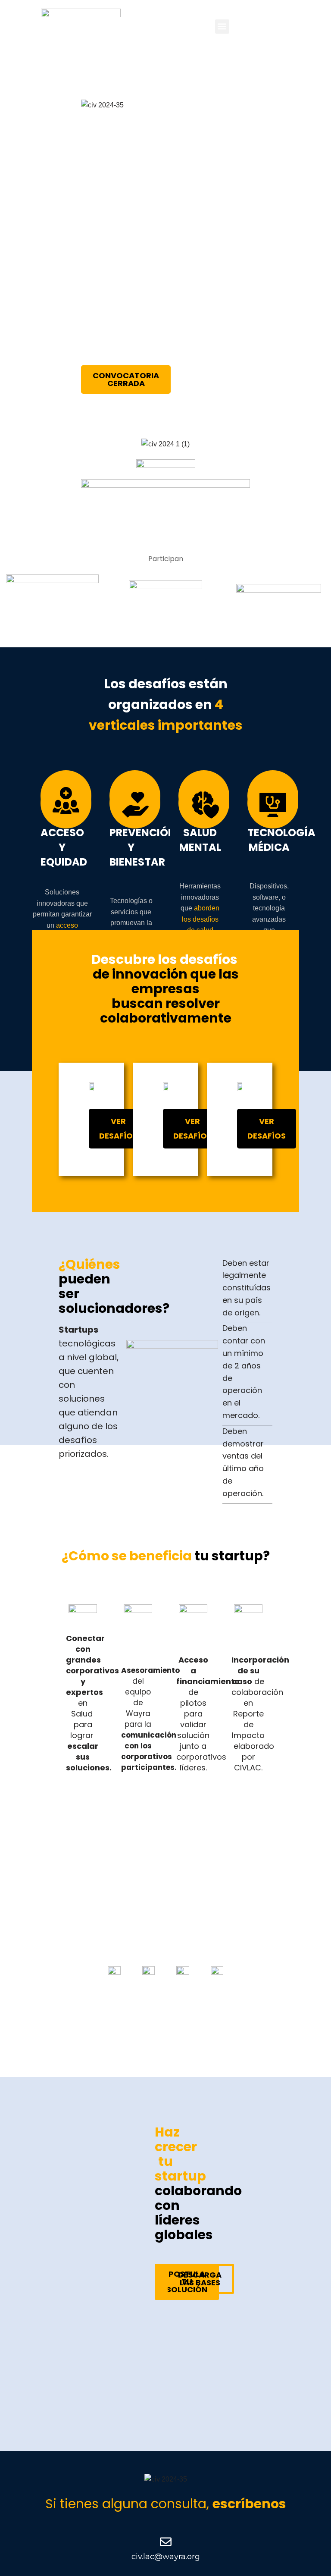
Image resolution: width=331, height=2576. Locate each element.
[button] (222, 27)
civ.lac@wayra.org (166, 2557)
